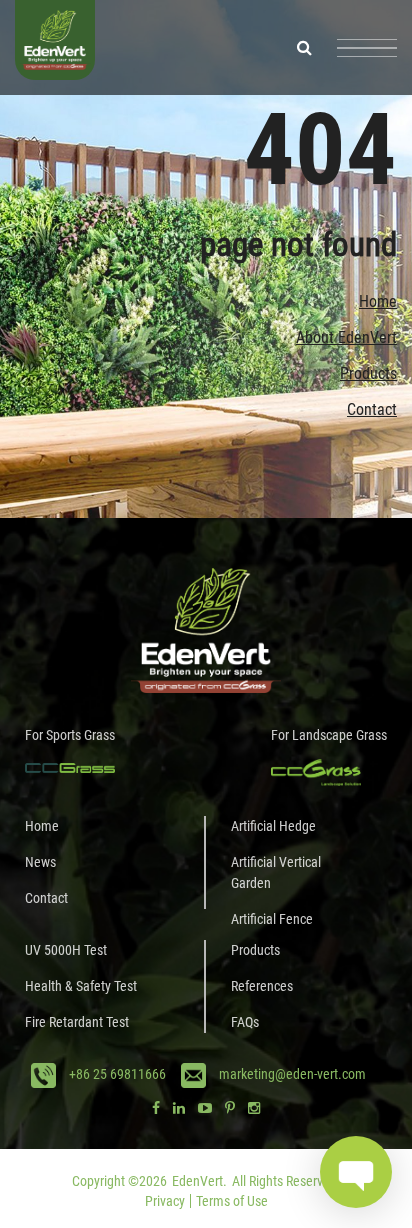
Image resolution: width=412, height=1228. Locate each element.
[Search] (304, 47)
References (262, 986)
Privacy (165, 1201)
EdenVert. (199, 1181)
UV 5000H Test (66, 950)
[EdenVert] (55, 47)
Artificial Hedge (273, 826)
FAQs (245, 1022)
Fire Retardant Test (77, 1022)
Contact (372, 409)
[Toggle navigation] (367, 48)
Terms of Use (232, 1201)
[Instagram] (254, 1108)
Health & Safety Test (81, 986)
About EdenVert (346, 337)
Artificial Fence (272, 919)
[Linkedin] (179, 1108)
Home (378, 301)
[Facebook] (156, 1108)
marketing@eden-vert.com (292, 1074)
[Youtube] (205, 1108)
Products (368, 373)
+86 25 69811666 (117, 1074)
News (40, 862)
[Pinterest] (230, 1108)
